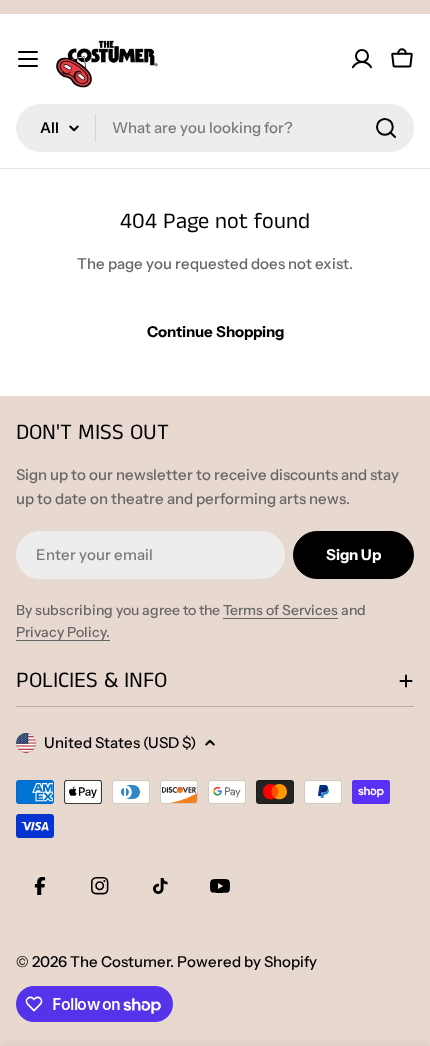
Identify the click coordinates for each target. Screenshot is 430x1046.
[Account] (362, 59)
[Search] (386, 128)
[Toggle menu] (28, 59)
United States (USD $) (120, 742)
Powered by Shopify (247, 961)
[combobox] (215, 128)
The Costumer (120, 961)
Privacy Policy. (63, 632)
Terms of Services (280, 610)
